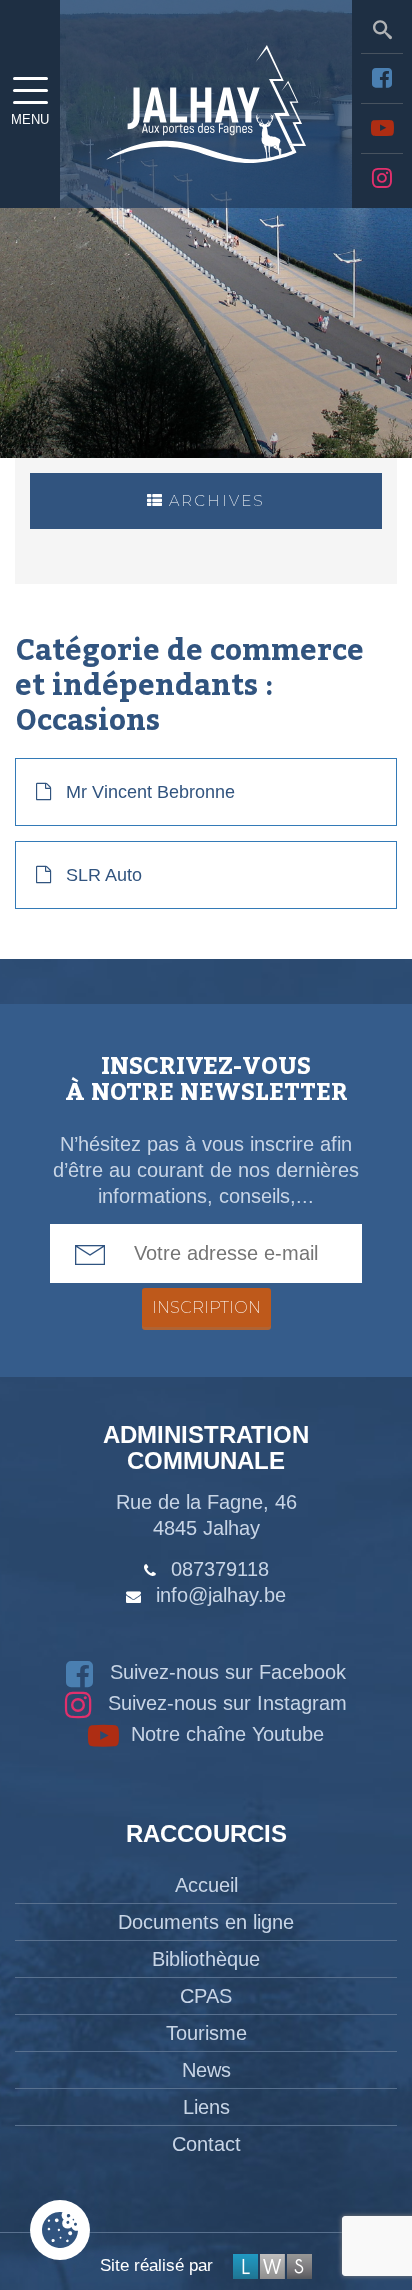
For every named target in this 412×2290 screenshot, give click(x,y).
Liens (206, 2107)
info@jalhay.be (221, 1595)
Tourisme (206, 2033)
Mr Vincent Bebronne (150, 792)
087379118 (220, 1569)
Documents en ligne (206, 1922)
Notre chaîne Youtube (224, 1734)
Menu (30, 119)
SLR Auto (104, 875)
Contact (206, 2144)
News (206, 2070)
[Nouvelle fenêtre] (382, 78)
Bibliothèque (206, 1959)
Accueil (206, 1885)
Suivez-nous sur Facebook (225, 1672)
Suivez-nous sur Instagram (224, 1703)
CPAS (206, 1996)
